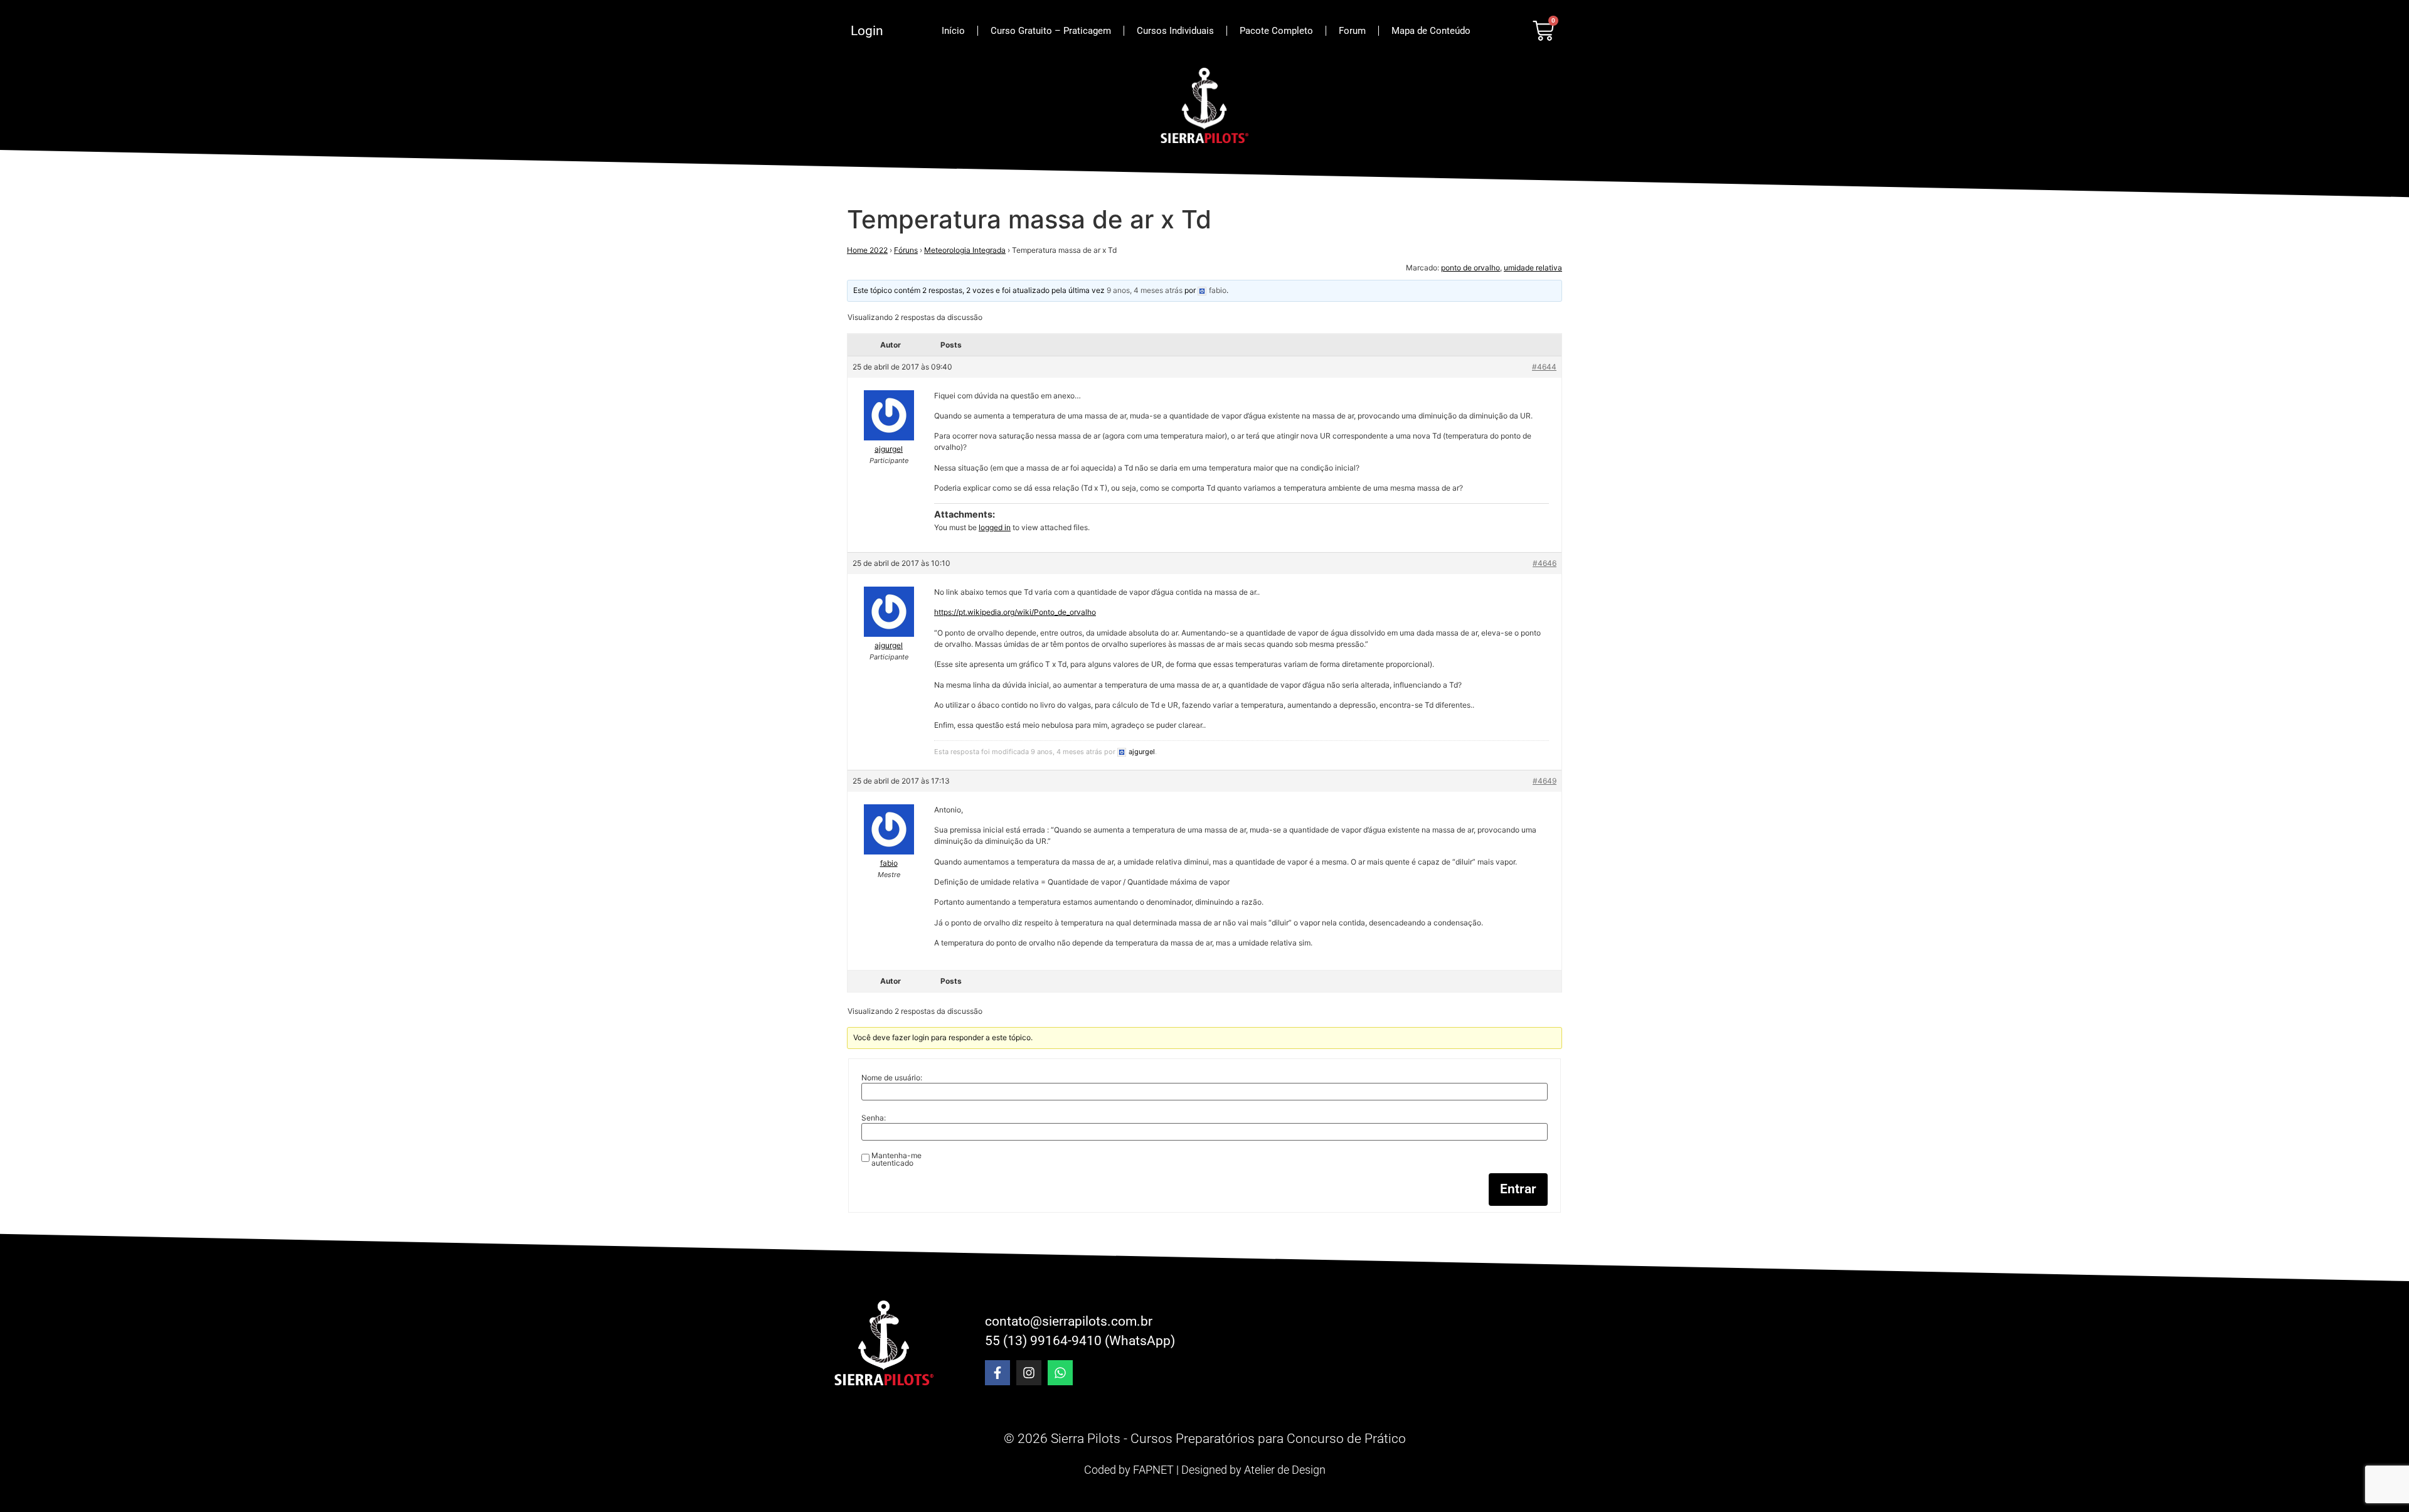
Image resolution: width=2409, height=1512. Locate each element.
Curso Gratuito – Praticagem (1051, 31)
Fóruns (906, 250)
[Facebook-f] (997, 1373)
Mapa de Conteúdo (1431, 31)
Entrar (1518, 1189)
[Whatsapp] (1060, 1373)
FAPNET (1153, 1470)
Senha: (874, 1118)
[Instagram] (1029, 1373)
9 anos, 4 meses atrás (1145, 290)
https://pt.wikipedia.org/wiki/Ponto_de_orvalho (1015, 612)
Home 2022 (867, 250)
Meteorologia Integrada (965, 250)
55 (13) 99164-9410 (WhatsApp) (1080, 1341)
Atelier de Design (1285, 1470)
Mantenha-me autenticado (896, 1159)
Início (953, 31)
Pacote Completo (1276, 31)
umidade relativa (1533, 268)
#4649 (1545, 781)
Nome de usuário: (892, 1078)
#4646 (1545, 563)
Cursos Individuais (1175, 31)
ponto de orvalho (1470, 268)
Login (867, 31)
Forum (1352, 31)
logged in (995, 527)
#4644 (1544, 367)
